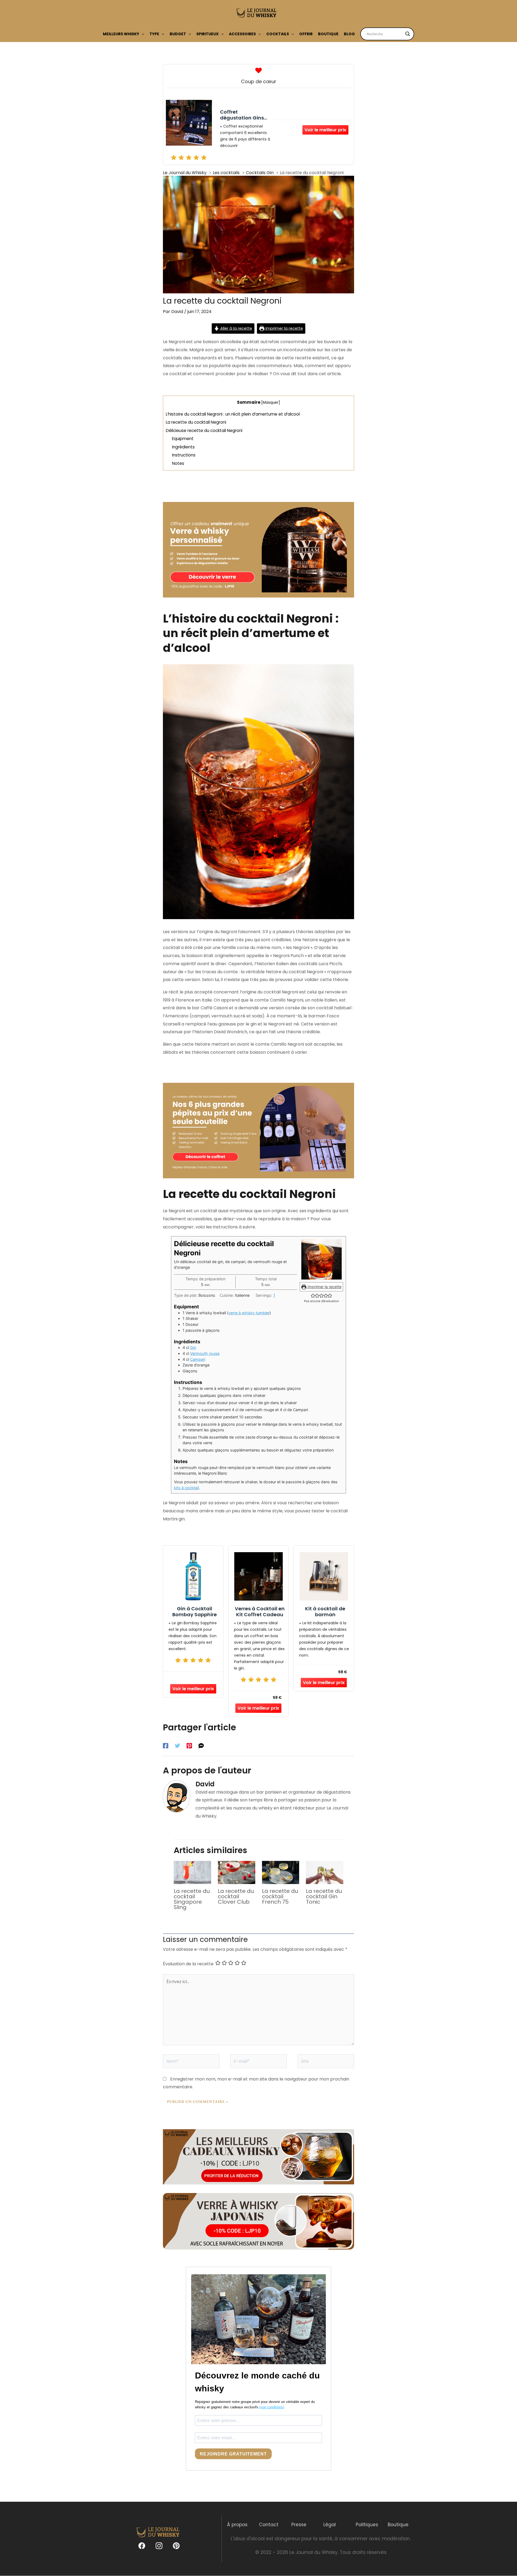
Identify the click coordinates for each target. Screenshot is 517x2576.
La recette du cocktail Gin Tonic (324, 1896)
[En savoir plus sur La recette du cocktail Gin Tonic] (325, 1872)
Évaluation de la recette (188, 1964)
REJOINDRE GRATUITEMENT (233, 2454)
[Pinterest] (189, 1745)
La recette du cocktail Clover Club (236, 1896)
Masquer (271, 403)
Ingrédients (183, 447)
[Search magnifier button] (408, 34)
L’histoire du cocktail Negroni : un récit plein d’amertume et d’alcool (233, 414)
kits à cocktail (186, 1488)
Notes (178, 463)
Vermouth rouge (205, 1353)
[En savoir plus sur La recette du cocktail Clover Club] (237, 1872)
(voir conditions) (272, 2407)
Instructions (184, 455)
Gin (193, 1347)
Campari (198, 1359)
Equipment (183, 439)
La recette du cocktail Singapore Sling (192, 1899)
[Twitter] (177, 1745)
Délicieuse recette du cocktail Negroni (204, 430)
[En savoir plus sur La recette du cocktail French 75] (281, 1872)
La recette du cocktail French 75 (280, 1896)
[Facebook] (166, 1745)
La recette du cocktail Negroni (196, 422)
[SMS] (201, 1745)
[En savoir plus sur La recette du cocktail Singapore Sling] (192, 1872)
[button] (142, 34)
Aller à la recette (236, 328)
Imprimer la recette (284, 328)
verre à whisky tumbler (249, 1313)
